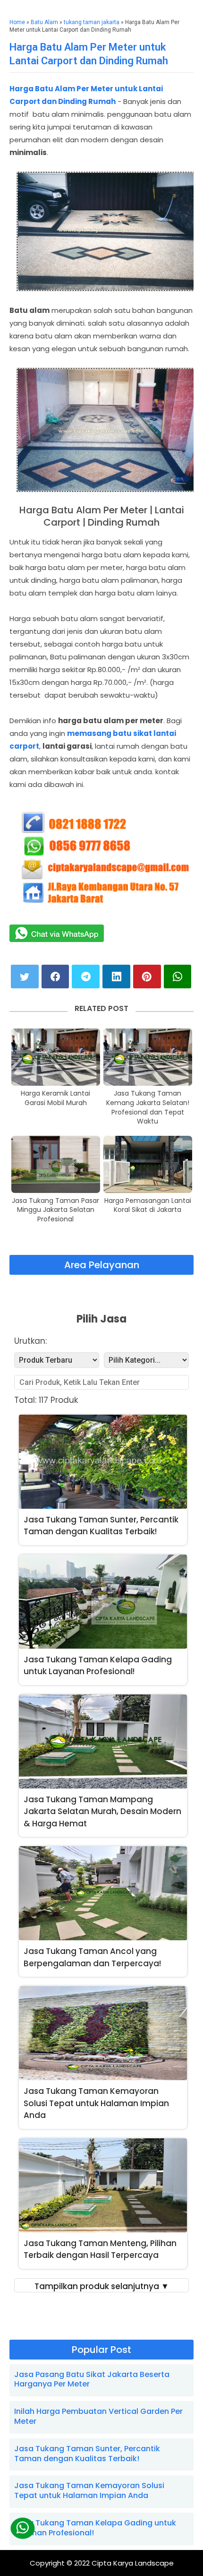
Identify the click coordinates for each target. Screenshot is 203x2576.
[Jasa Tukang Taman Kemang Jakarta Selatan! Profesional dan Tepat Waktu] (148, 1057)
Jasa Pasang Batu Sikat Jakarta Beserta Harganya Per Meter (92, 2379)
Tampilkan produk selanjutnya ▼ (102, 2286)
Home (17, 22)
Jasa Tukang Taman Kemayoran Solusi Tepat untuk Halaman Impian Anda (89, 2490)
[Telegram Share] (86, 977)
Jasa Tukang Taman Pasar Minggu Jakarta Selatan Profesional (55, 1210)
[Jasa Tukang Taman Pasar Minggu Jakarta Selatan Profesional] (56, 1164)
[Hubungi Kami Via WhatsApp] (23, 2528)
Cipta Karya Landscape (133, 2563)
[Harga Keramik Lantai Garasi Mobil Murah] (56, 1057)
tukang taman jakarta (92, 22)
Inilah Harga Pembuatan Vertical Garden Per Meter (98, 2416)
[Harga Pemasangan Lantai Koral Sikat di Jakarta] (148, 1164)
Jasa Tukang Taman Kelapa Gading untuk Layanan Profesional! (95, 2528)
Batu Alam (44, 22)
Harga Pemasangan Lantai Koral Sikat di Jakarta (148, 1206)
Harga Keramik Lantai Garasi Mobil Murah (55, 1098)
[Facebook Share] (55, 977)
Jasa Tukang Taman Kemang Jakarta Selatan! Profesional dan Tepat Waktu (148, 1107)
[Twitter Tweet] (25, 977)
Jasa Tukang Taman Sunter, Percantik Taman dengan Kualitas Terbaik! (87, 2454)
